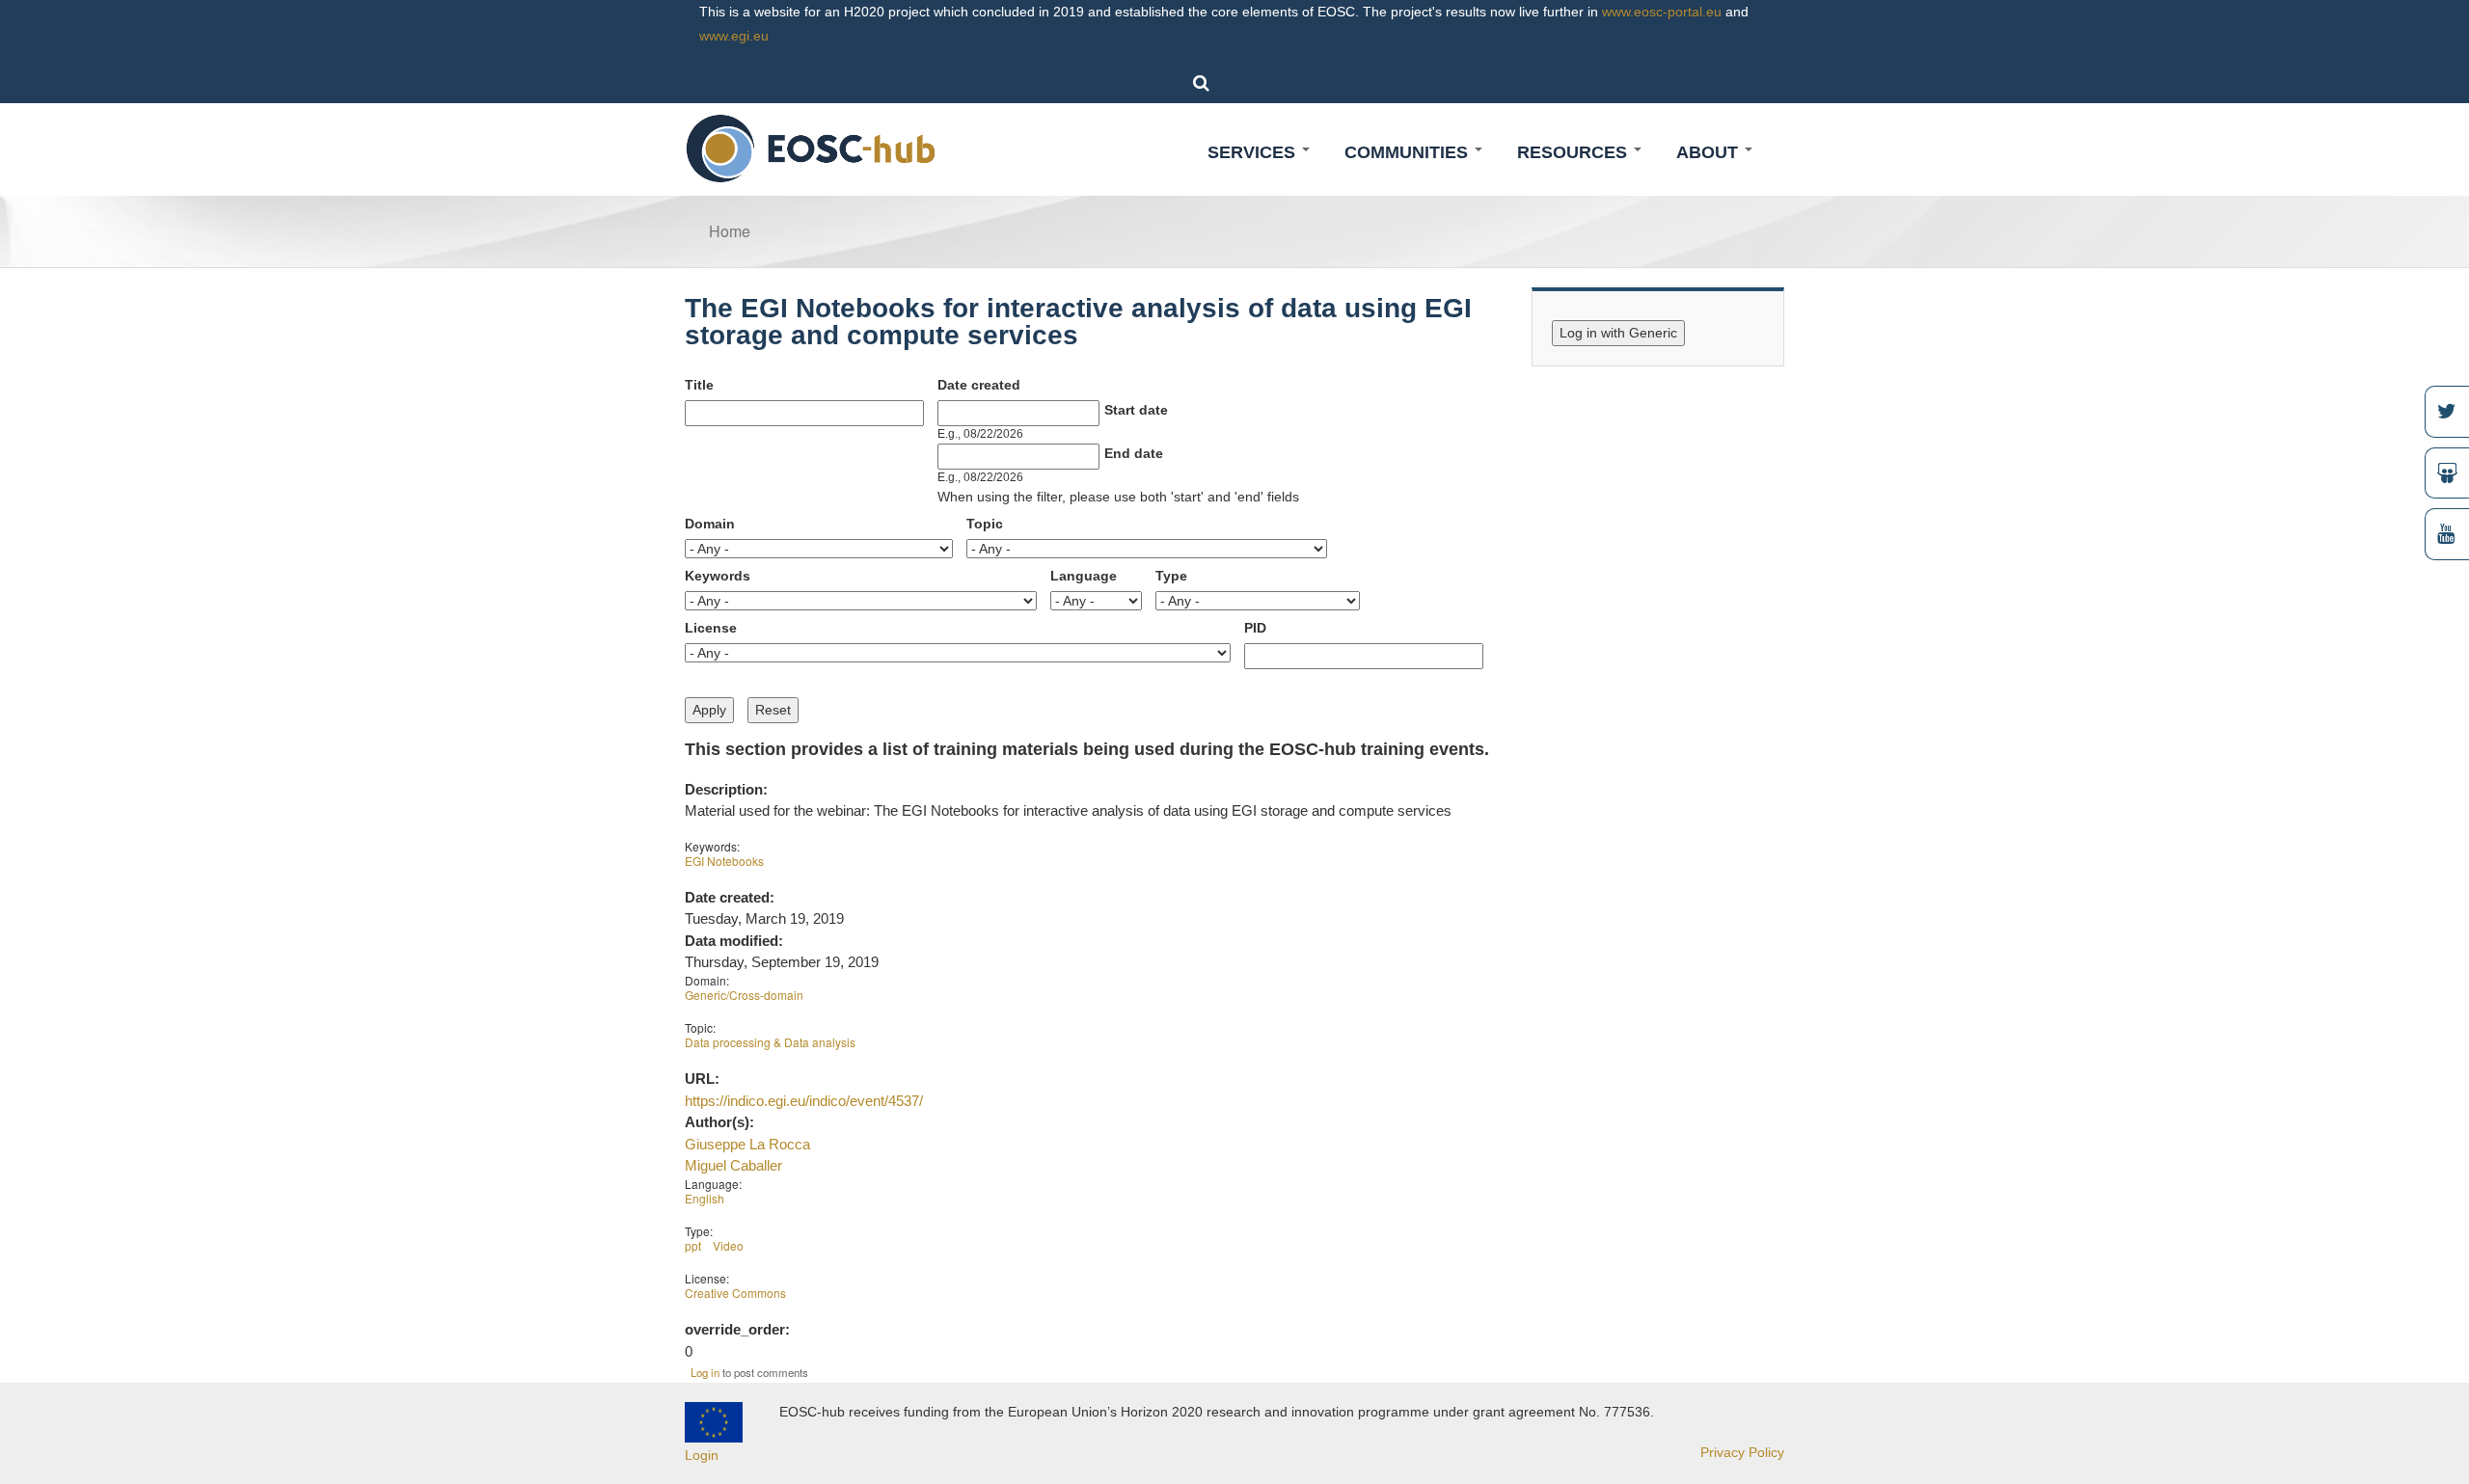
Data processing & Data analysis (770, 1042)
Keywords (718, 576)
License (711, 628)
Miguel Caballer (733, 1165)
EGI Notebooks (724, 861)
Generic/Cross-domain (744, 995)
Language (1084, 576)
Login (702, 1455)
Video (728, 1245)
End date (1134, 453)
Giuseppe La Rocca (747, 1144)
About (1709, 152)
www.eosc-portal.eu (1662, 12)
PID (1255, 628)
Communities (1409, 152)
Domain (710, 524)
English (705, 1198)
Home (730, 231)
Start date (1136, 410)
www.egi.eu (734, 36)
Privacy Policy (1742, 1452)
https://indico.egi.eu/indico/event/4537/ (804, 1101)
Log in (705, 1372)
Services (1254, 152)
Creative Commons (735, 1293)
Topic (985, 524)
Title (699, 385)
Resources (1574, 152)
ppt (693, 1245)
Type (1171, 576)
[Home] (812, 148)
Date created (979, 385)
